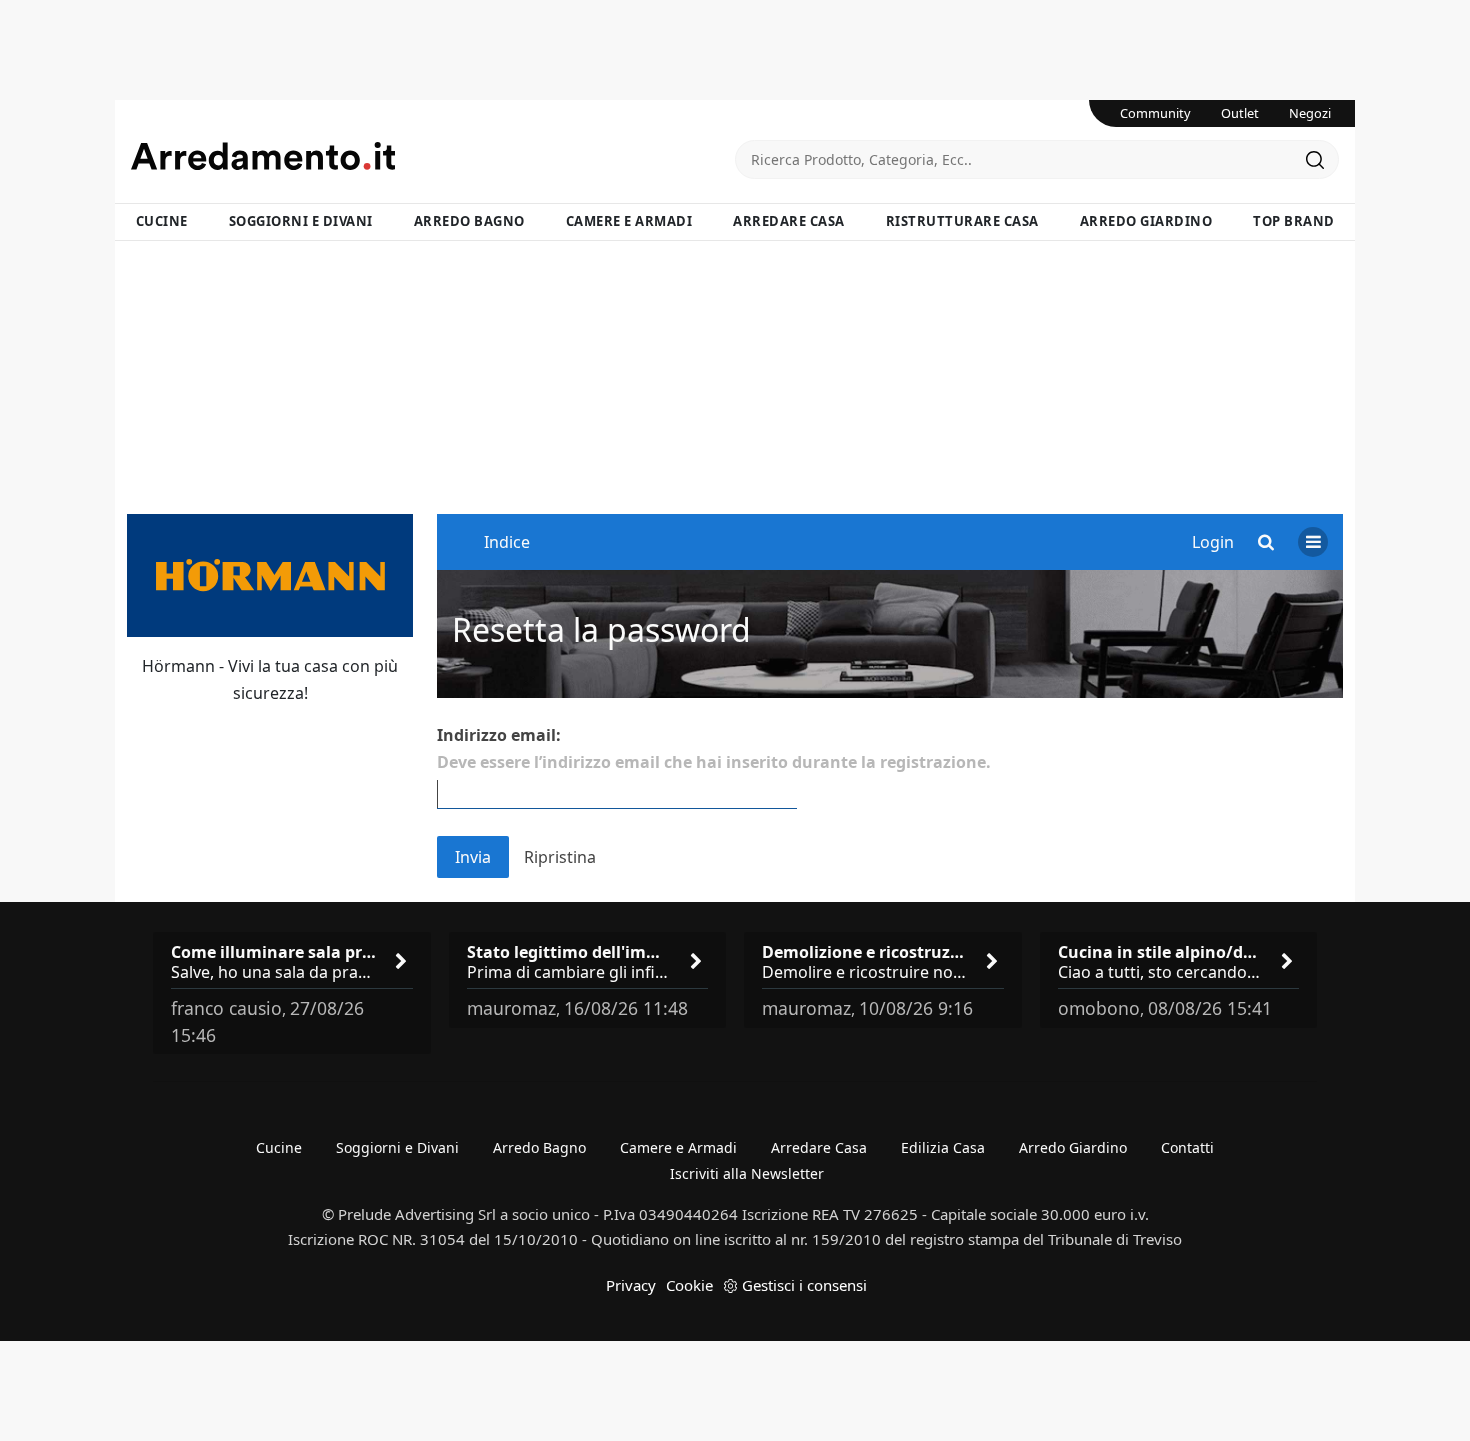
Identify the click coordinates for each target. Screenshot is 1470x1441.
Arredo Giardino (1146, 221)
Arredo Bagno (469, 221)
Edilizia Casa (943, 1147)
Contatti (1187, 1147)
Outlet (1240, 113)
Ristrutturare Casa (962, 221)
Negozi (1310, 113)
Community (1155, 113)
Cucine (162, 221)
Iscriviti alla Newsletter (747, 1173)
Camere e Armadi (629, 221)
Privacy (631, 1285)
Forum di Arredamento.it (433, 156)
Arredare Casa (789, 221)
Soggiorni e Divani (301, 221)
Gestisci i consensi (804, 1285)
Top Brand (1294, 221)
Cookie (689, 1285)
